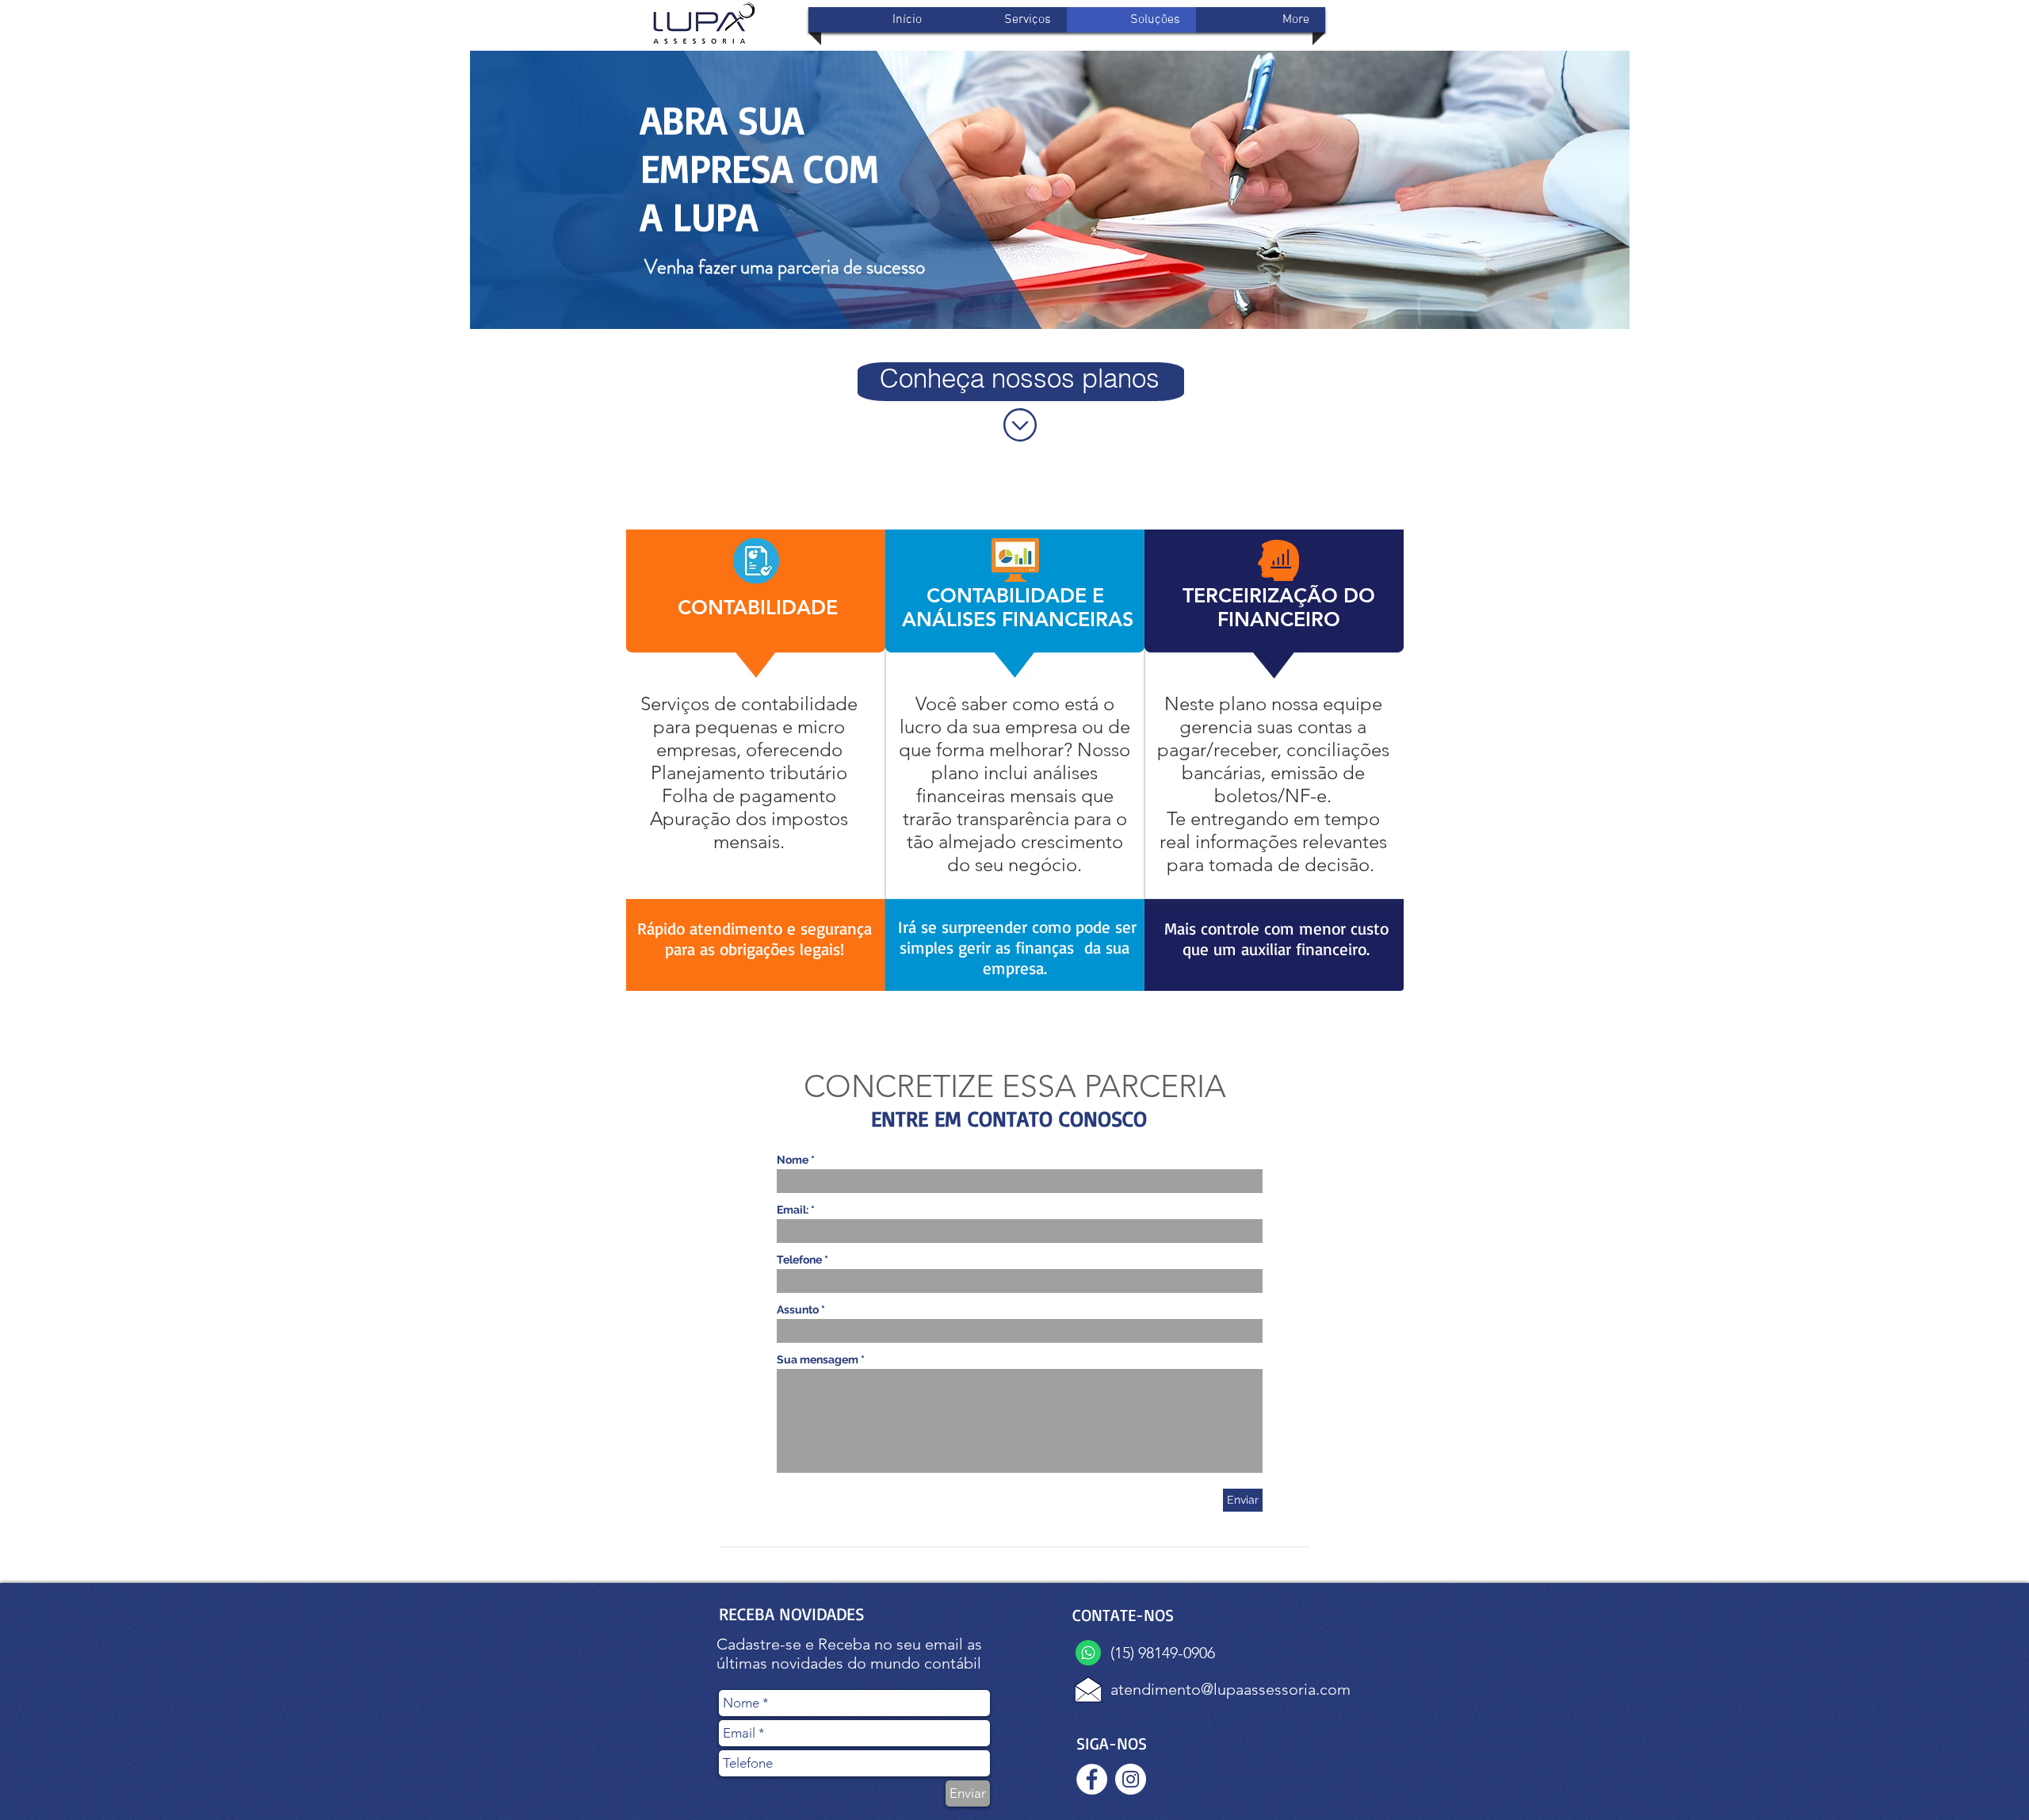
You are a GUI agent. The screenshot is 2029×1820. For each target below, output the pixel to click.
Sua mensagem (818, 1359)
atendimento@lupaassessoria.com (1230, 1689)
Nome (793, 1160)
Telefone (799, 1260)
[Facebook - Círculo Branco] (1092, 1779)
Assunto (798, 1310)
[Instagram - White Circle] (1131, 1779)
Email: (793, 1210)
